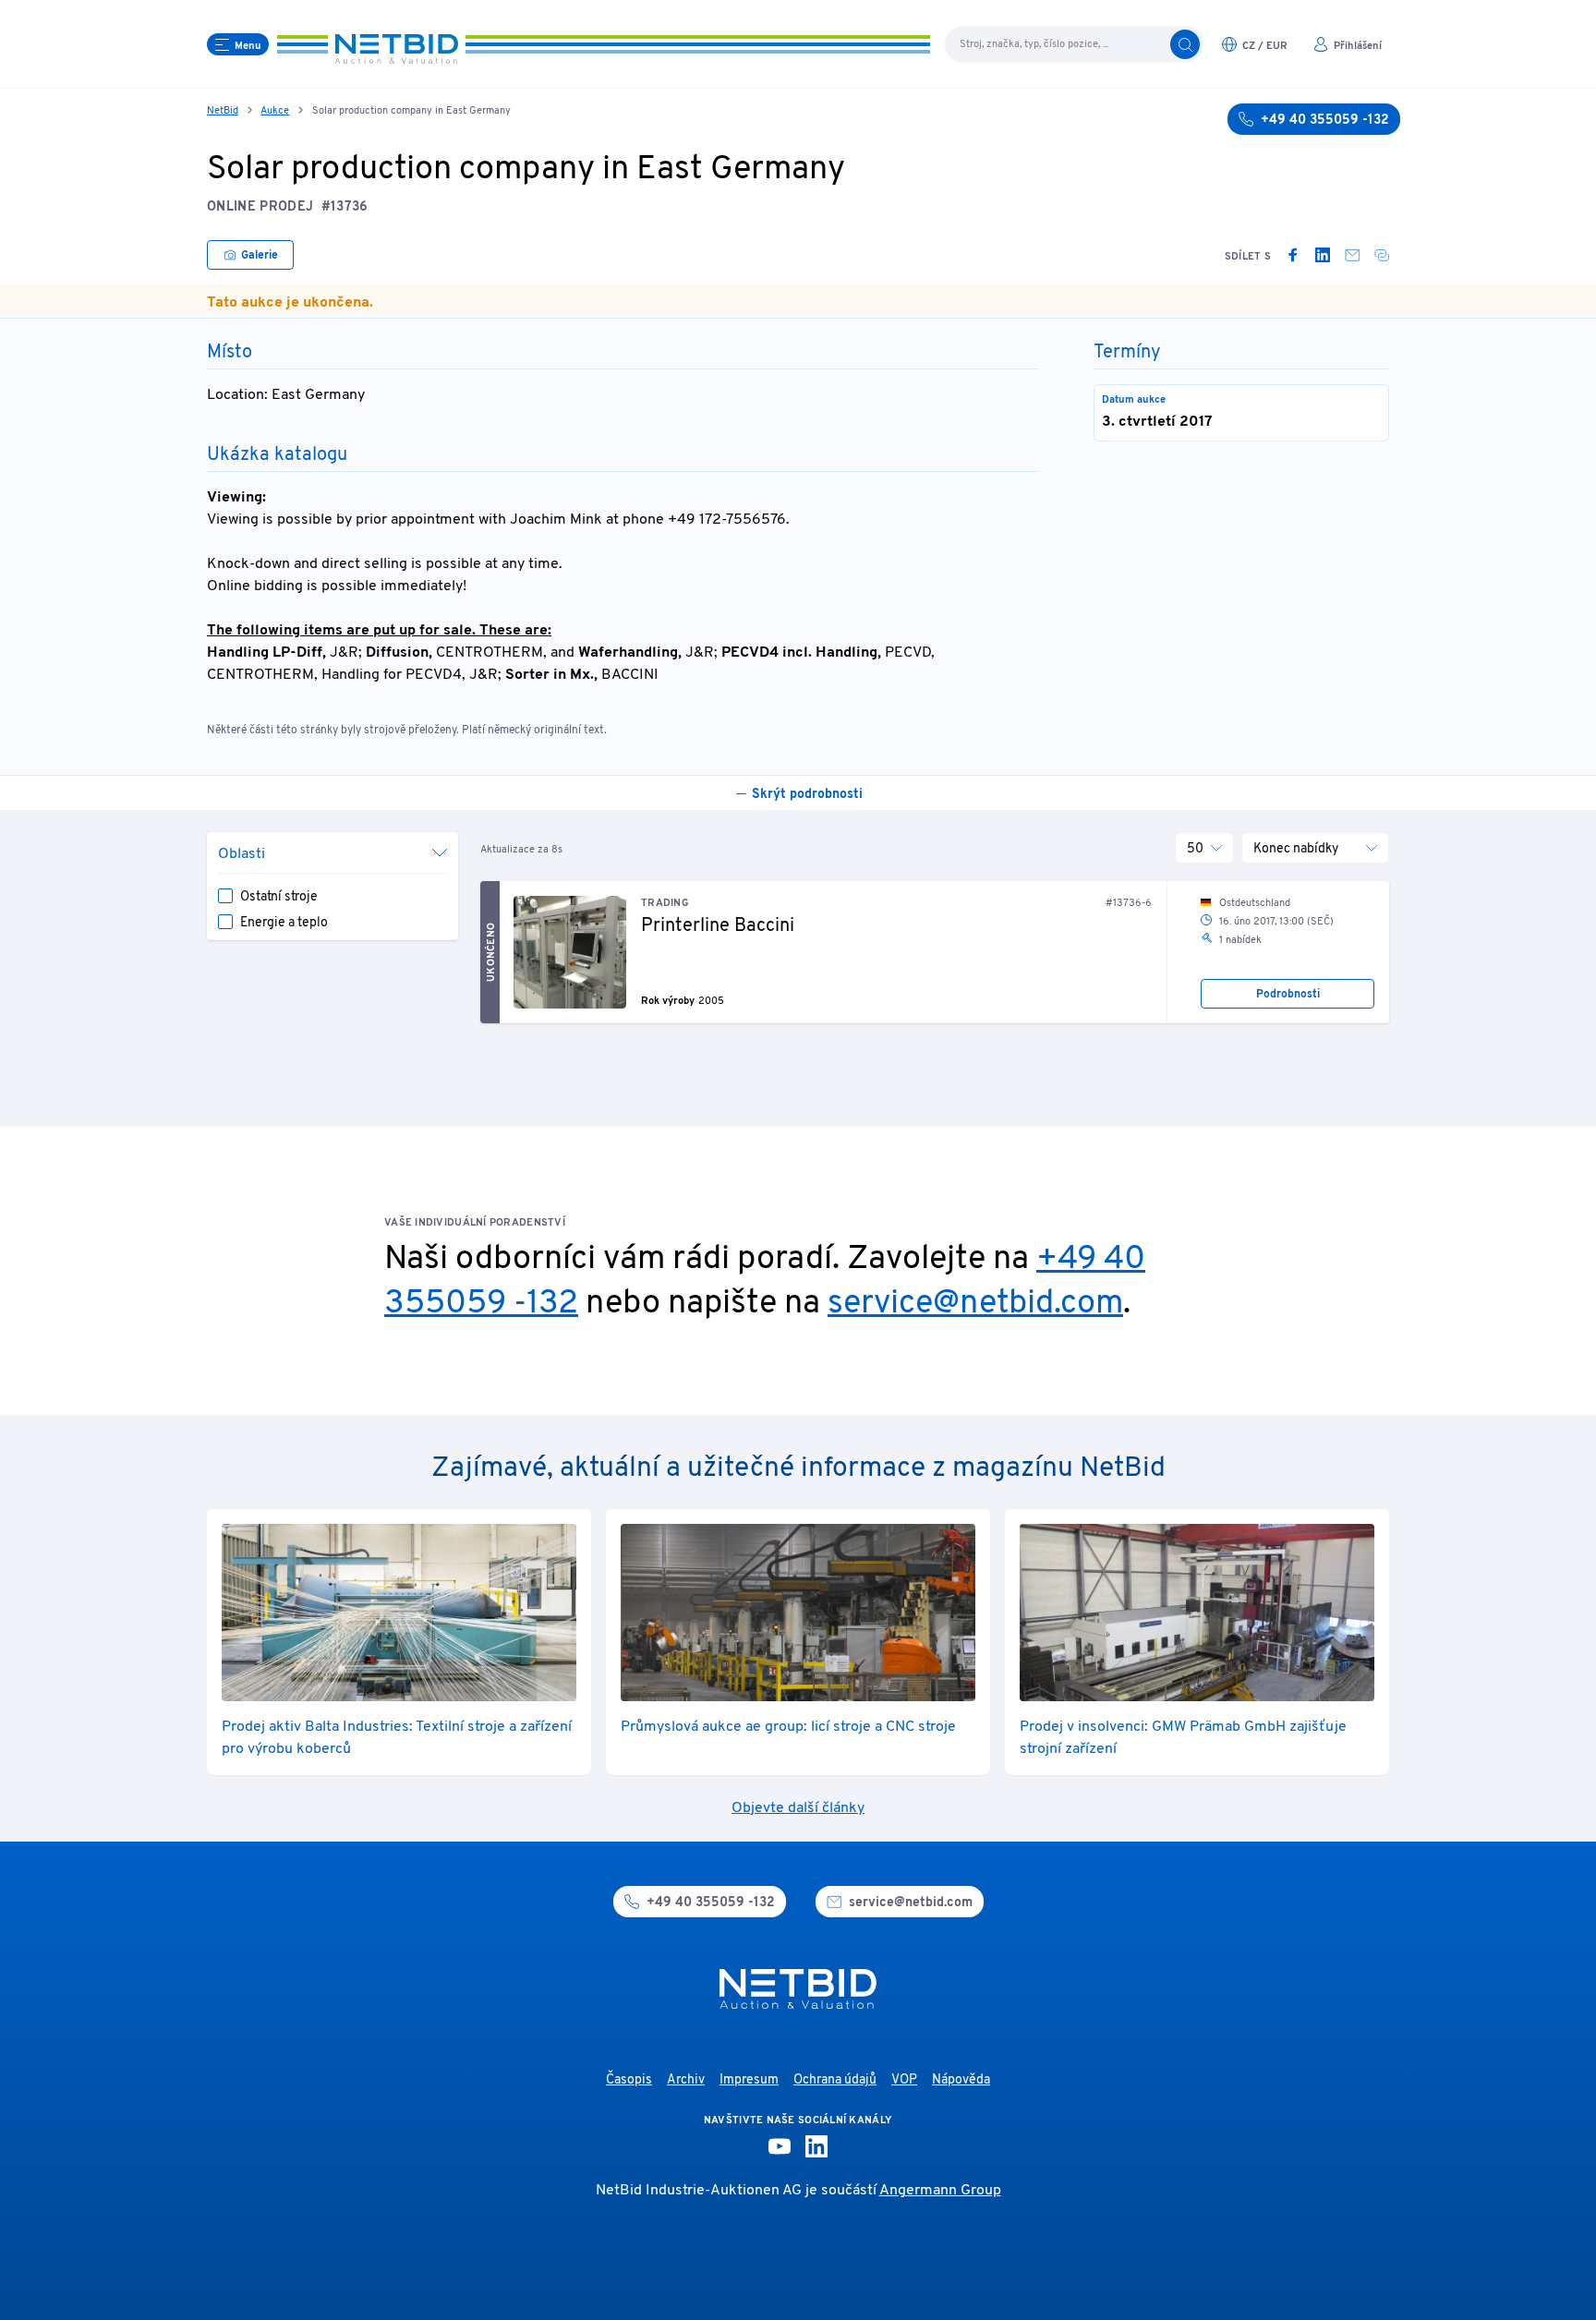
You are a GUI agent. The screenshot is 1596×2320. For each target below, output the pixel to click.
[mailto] (1352, 255)
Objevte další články (798, 1808)
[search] (1185, 44)
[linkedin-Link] (816, 2146)
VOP (904, 2080)
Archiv (686, 2080)
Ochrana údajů (835, 2080)
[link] (1293, 255)
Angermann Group (940, 2191)
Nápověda (961, 2080)
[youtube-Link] (780, 2146)
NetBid (223, 111)
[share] (1382, 255)
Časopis (629, 2080)
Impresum (749, 2080)
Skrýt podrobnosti (807, 795)
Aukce (275, 111)
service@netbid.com (975, 1304)
